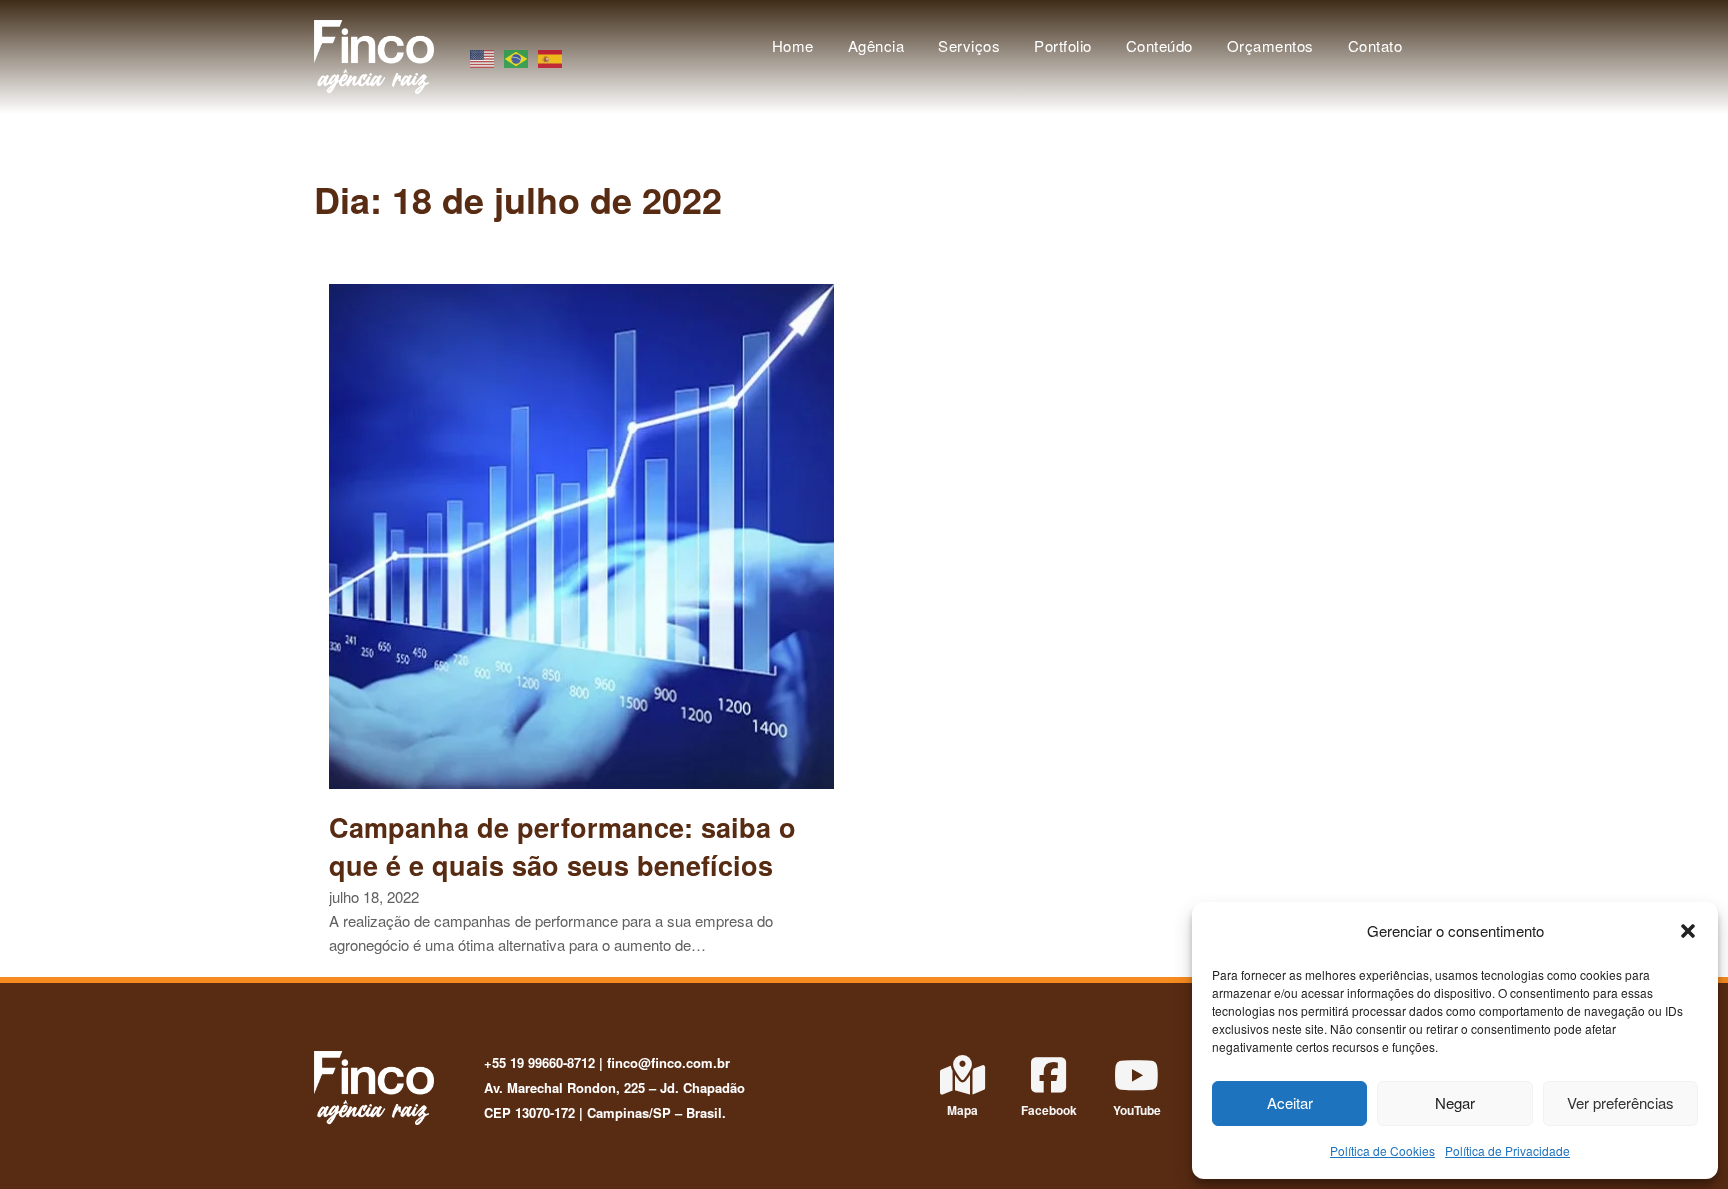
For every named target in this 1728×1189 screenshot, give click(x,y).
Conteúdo (1159, 45)
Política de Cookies (1382, 1150)
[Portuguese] (517, 56)
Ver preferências (1620, 1102)
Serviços (969, 45)
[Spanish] (551, 56)
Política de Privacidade (1507, 1150)
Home (793, 45)
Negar (1455, 1102)
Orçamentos (1270, 45)
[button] (1688, 931)
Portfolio (1063, 45)
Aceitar (1290, 1102)
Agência (876, 45)
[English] (483, 56)
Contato (1375, 45)
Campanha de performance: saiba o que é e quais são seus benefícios (562, 846)
